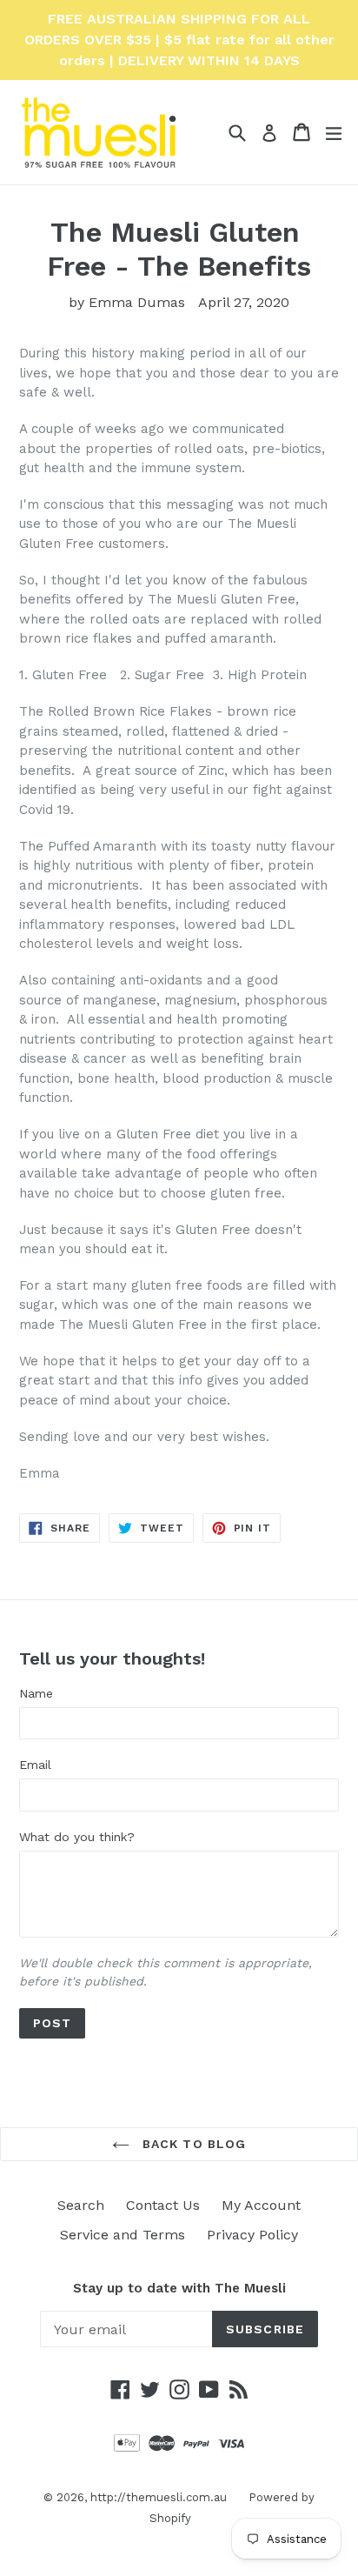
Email (35, 1765)
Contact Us (163, 2205)
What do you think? (77, 1837)
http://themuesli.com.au (159, 2497)
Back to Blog (192, 2144)
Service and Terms (123, 2235)
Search (81, 2205)
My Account (261, 2205)
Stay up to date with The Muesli (179, 2288)
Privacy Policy (252, 2235)
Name (36, 1693)
